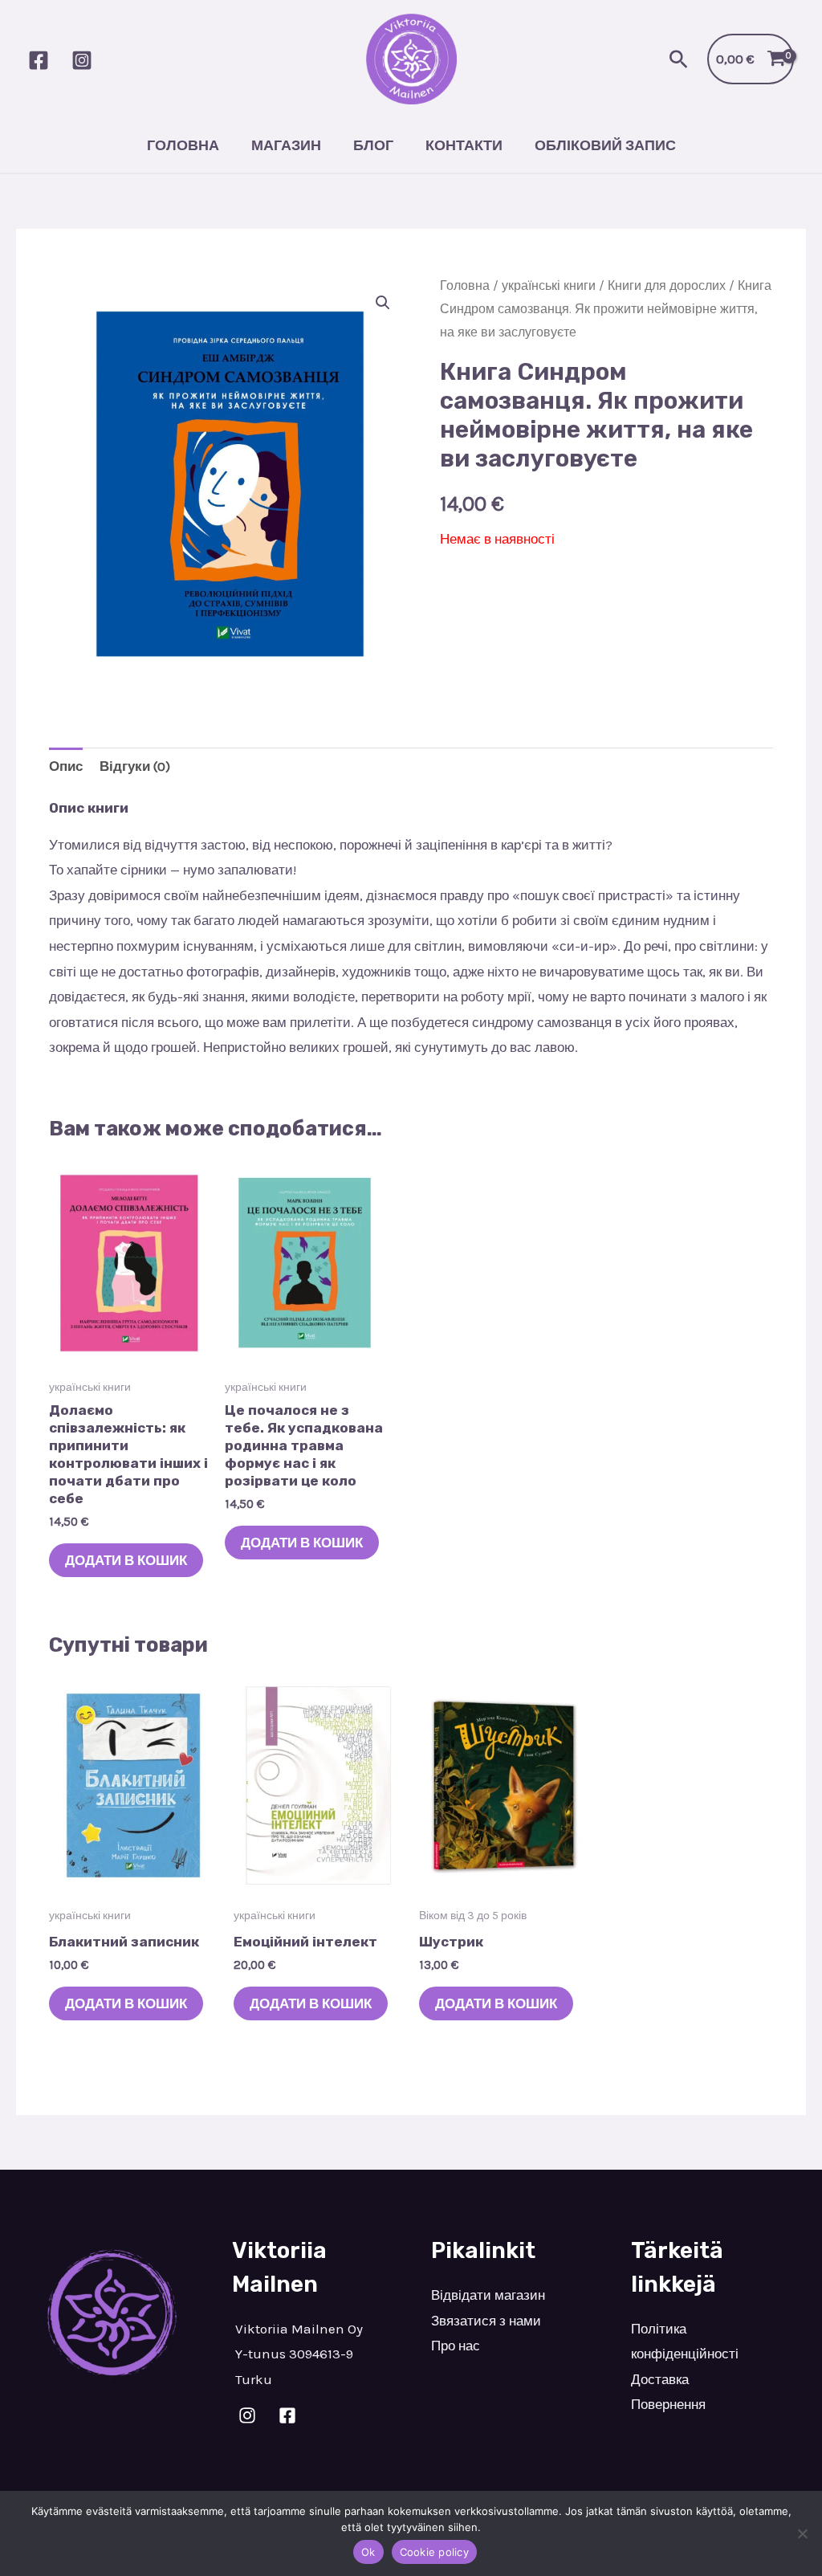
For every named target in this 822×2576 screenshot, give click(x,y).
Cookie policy (434, 2552)
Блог (373, 145)
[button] (679, 59)
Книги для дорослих (667, 286)
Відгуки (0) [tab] (135, 766)
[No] (802, 2533)
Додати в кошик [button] (126, 1560)
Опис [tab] (66, 766)
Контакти (464, 145)
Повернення (668, 2404)
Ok (368, 2552)
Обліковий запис (605, 145)
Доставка (660, 2379)
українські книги (549, 286)
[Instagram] (82, 60)
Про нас (456, 2346)
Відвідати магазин (488, 2295)
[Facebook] (39, 60)
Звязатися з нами (486, 2321)
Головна (183, 145)
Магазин (286, 145)
